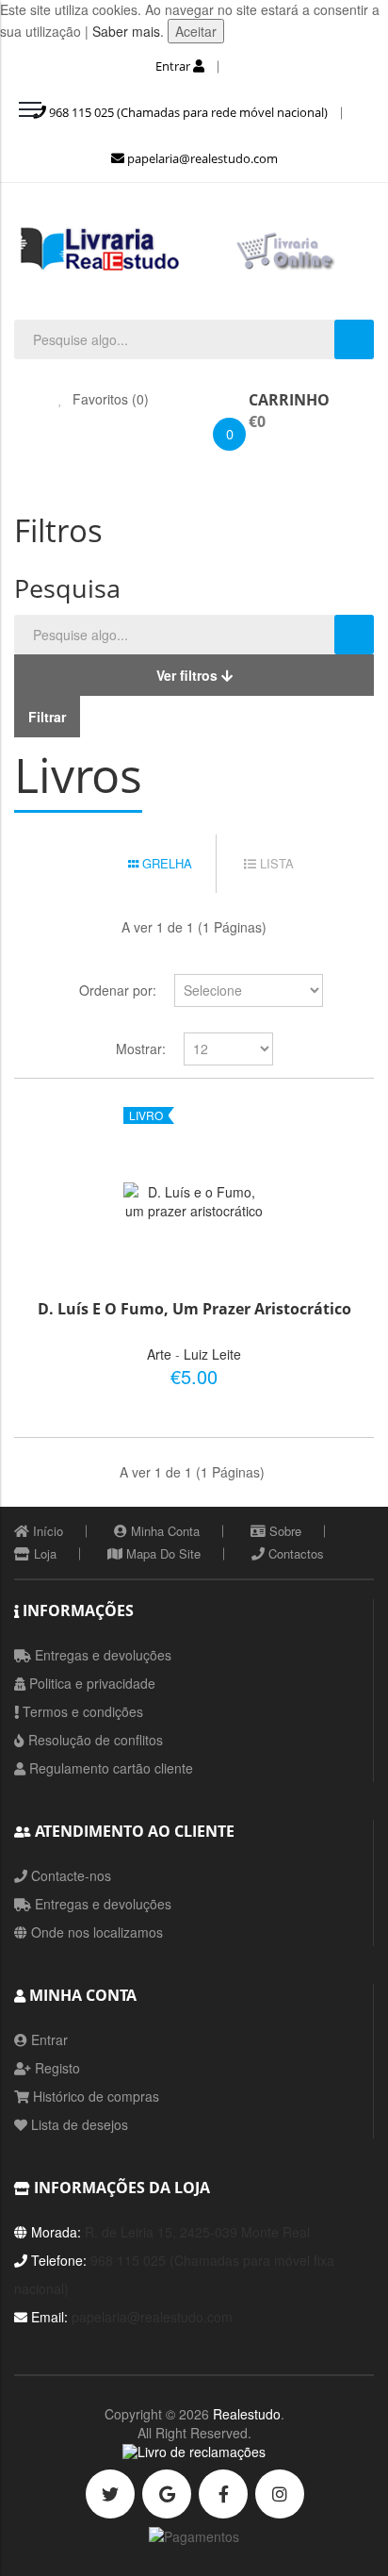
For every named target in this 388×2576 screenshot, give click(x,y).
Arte (159, 1354)
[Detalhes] (330, 1373)
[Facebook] (223, 2494)
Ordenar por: (118, 990)
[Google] (167, 2494)
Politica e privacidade (90, 1683)
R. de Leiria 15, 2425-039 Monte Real (197, 2232)
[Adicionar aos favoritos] (298, 1373)
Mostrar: (141, 1049)
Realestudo (247, 2414)
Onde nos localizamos (95, 1932)
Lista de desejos (78, 2124)
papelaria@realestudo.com (201, 158)
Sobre (283, 1531)
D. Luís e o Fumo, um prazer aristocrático (194, 1309)
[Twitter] (110, 2494)
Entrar (174, 66)
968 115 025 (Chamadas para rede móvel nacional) (187, 112)
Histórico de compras (94, 2096)
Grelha (165, 863)
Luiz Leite (212, 1354)
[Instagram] (280, 2494)
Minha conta (163, 1531)
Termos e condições (81, 1711)
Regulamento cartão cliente (109, 1768)
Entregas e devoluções (101, 1655)
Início (46, 1531)
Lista (275, 863)
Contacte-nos (69, 1875)
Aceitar (196, 31)
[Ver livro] (194, 1201)
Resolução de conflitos (94, 1740)
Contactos (294, 1553)
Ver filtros (189, 675)
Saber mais (124, 31)
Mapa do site (162, 1553)
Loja (43, 1553)
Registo (56, 2068)
